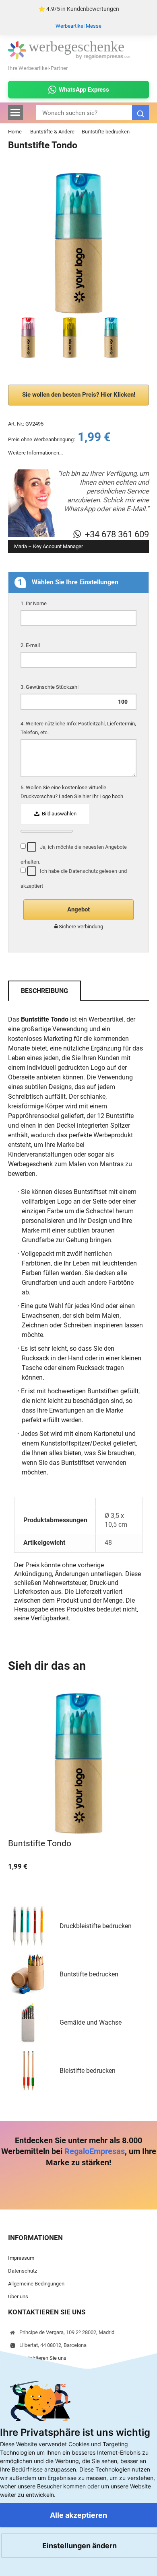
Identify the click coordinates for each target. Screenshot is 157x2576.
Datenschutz (23, 2271)
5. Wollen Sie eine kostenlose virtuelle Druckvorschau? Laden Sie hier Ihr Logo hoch (72, 792)
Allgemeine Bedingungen (36, 2284)
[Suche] (140, 113)
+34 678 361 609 (117, 534)
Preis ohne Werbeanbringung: (41, 439)
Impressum (21, 2258)
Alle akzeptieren (78, 2515)
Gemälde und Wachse (91, 2022)
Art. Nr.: (16, 424)
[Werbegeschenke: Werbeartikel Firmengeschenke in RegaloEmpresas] (69, 58)
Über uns (18, 2296)
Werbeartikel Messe (78, 26)
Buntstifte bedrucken (106, 132)
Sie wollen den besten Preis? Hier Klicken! (79, 395)
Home (15, 132)
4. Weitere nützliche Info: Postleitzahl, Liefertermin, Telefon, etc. (78, 728)
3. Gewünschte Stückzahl (50, 687)
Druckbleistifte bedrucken (96, 1926)
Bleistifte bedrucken (88, 2071)
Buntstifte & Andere (52, 132)
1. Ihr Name (34, 603)
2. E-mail (31, 645)
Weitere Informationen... (35, 453)
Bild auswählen (59, 814)
